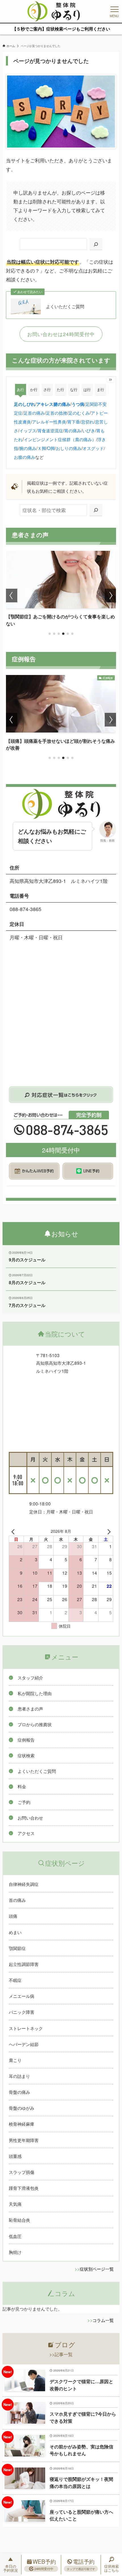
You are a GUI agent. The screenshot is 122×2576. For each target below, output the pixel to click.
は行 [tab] (87, 389)
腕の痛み (28, 448)
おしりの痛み (69, 448)
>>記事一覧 (61, 2354)
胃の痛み (73, 430)
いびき (89, 430)
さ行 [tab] (47, 389)
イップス (28, 430)
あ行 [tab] (20, 389)
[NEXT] (108, 1531)
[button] (50, 634)
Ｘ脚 (42, 448)
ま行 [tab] (100, 389)
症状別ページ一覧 (97, 2269)
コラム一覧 (103, 2320)
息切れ (88, 422)
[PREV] (14, 1531)
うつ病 (78, 404)
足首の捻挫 (57, 413)
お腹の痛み (25, 457)
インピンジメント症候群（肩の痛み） (60, 439)
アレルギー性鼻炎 (49, 422)
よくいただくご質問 (65, 306)
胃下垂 (74, 422)
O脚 (51, 448)
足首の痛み (34, 413)
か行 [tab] (34, 389)
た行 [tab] (60, 389)
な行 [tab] (74, 389)
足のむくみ (79, 413)
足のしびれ (25, 404)
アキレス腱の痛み (53, 404)
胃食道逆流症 (50, 430)
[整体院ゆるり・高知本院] (54, 11)
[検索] (96, 244)
